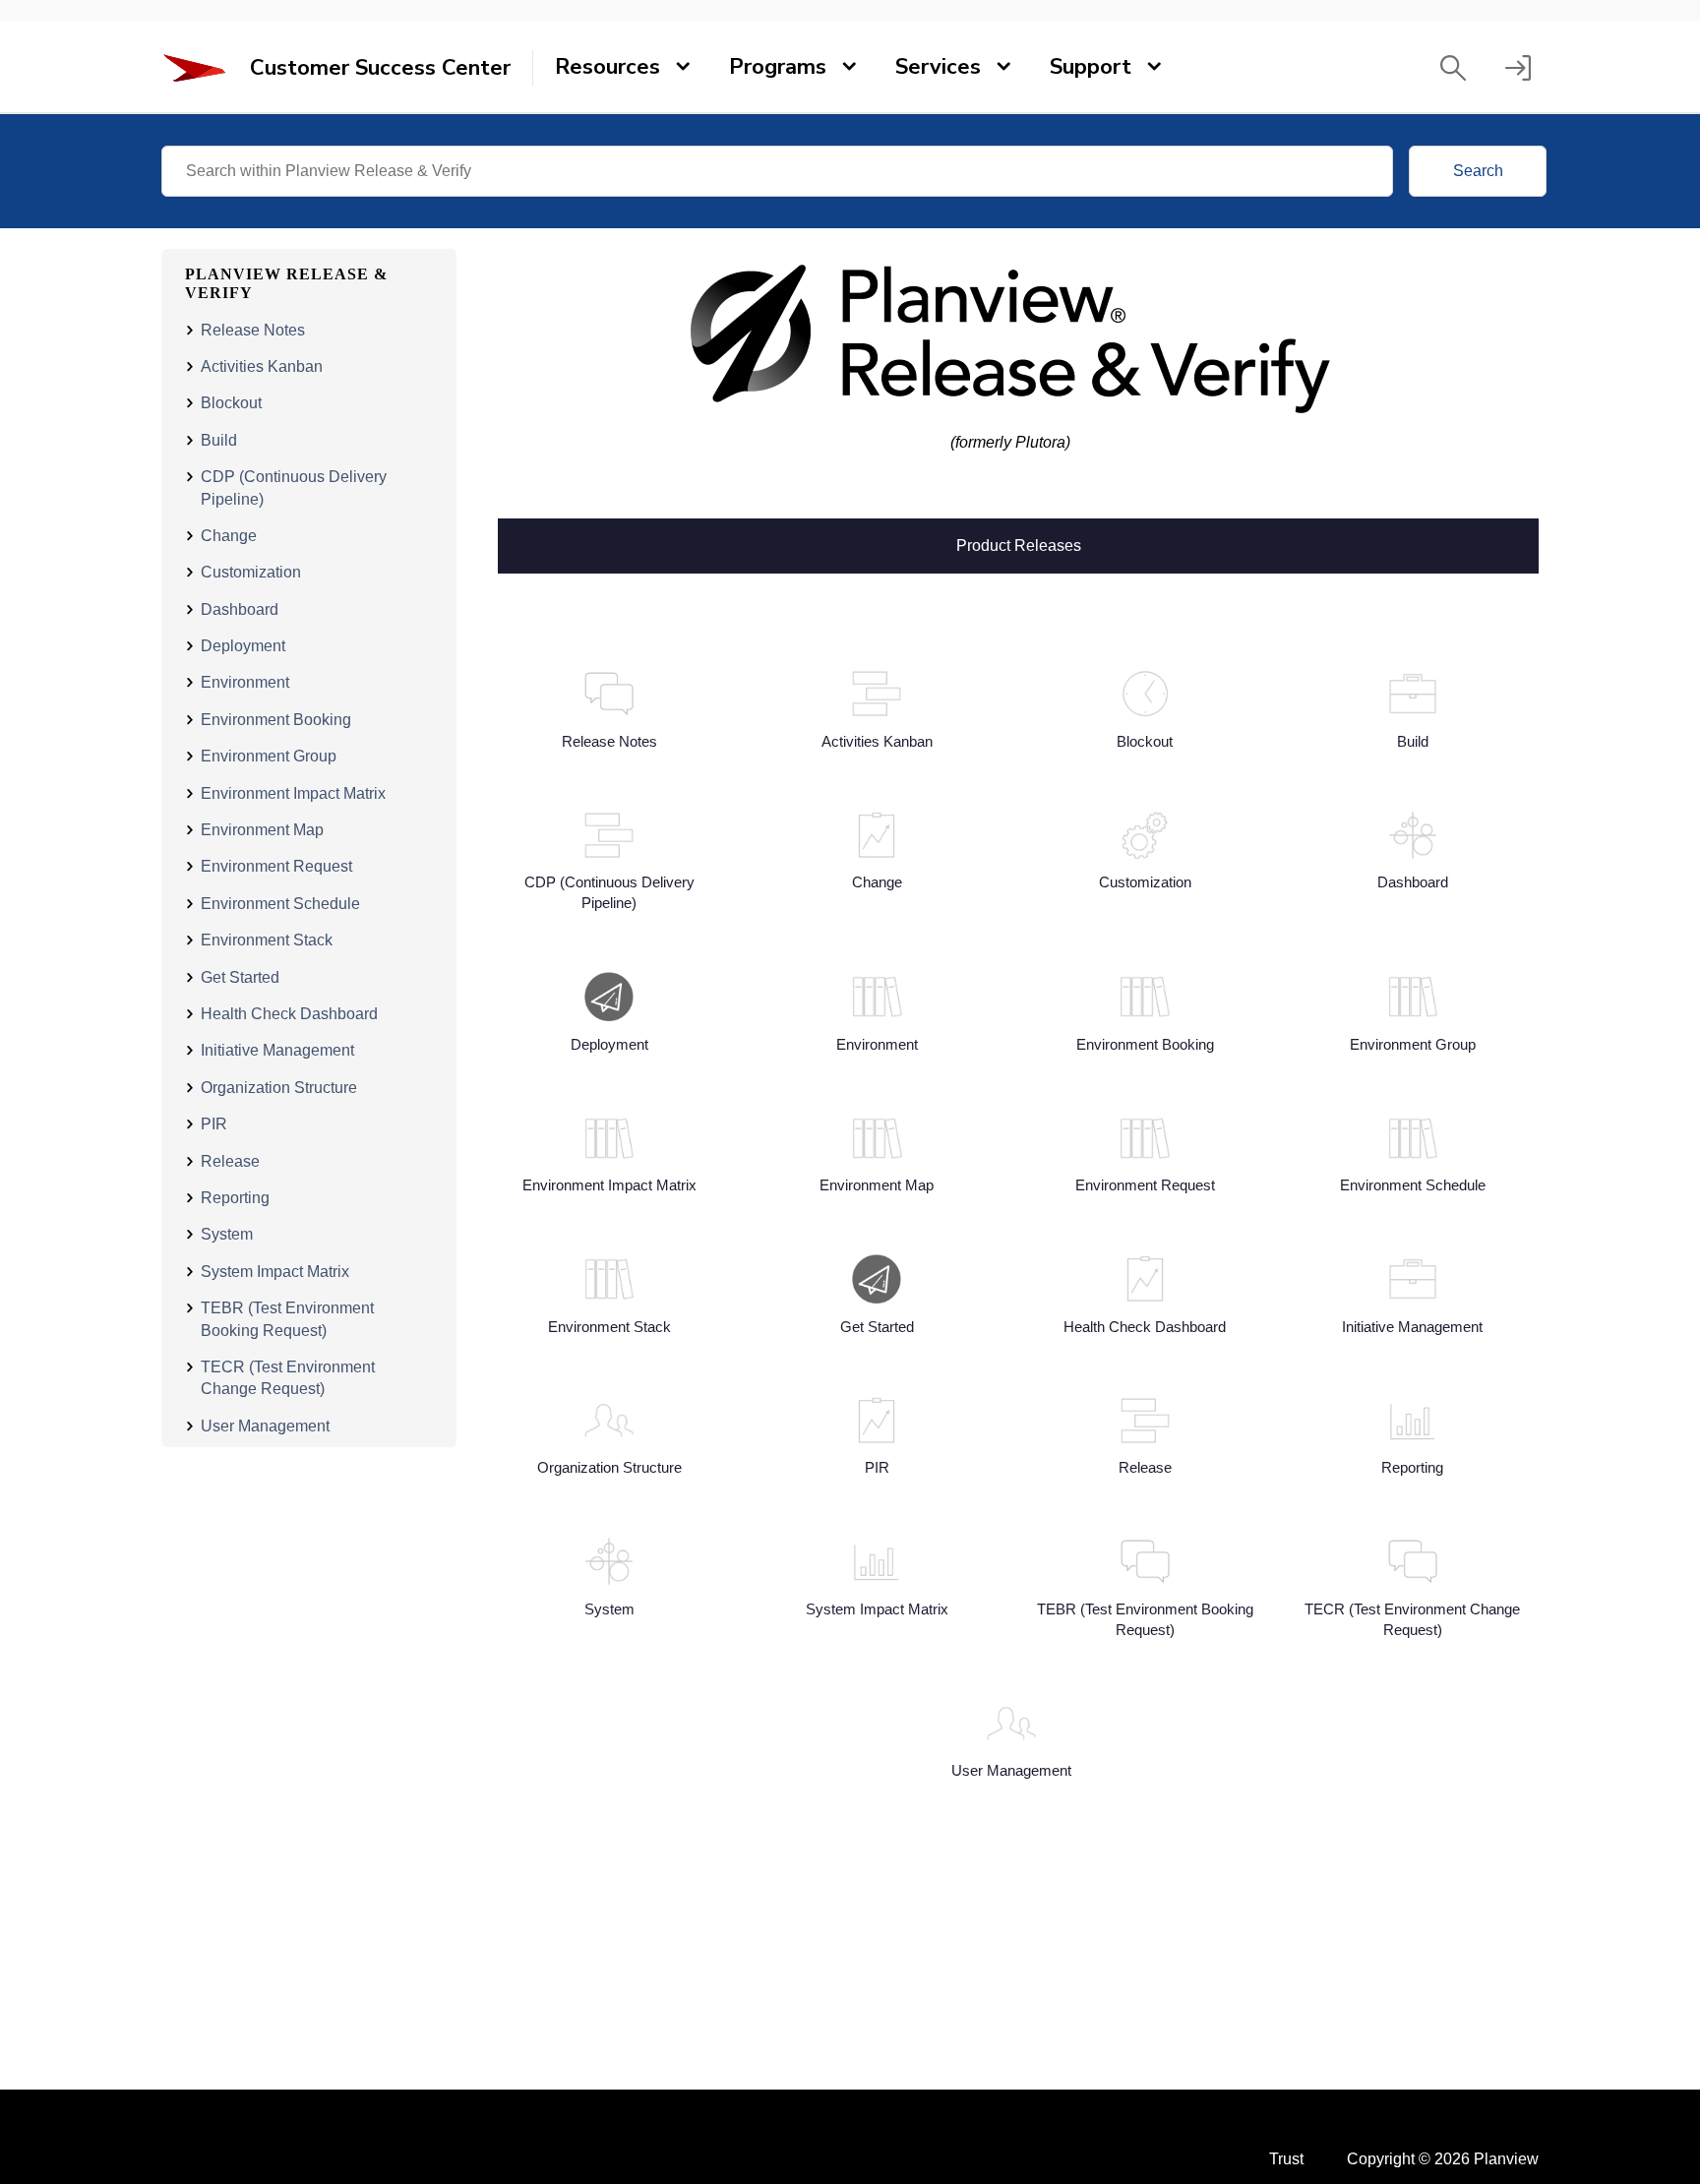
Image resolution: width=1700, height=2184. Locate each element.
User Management (265, 1426)
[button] (1453, 68)
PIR (214, 1124)
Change (229, 536)
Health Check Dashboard (289, 1014)
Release (230, 1161)
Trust (1286, 2159)
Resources (607, 67)
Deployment (243, 646)
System (227, 1234)
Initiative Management (277, 1050)
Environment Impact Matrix (293, 793)
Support (1091, 67)
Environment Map (262, 830)
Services (938, 67)
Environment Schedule (280, 904)
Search (1478, 171)
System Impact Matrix (275, 1272)
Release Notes (253, 330)
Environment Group (269, 756)
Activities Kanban (262, 366)
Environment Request (276, 866)
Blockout (231, 403)
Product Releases (1019, 544)
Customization (251, 572)
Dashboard (240, 609)
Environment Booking (276, 720)
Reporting (235, 1198)
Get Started (240, 977)
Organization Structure (279, 1088)
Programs (778, 67)
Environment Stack (267, 940)
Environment (245, 682)
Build (219, 440)
